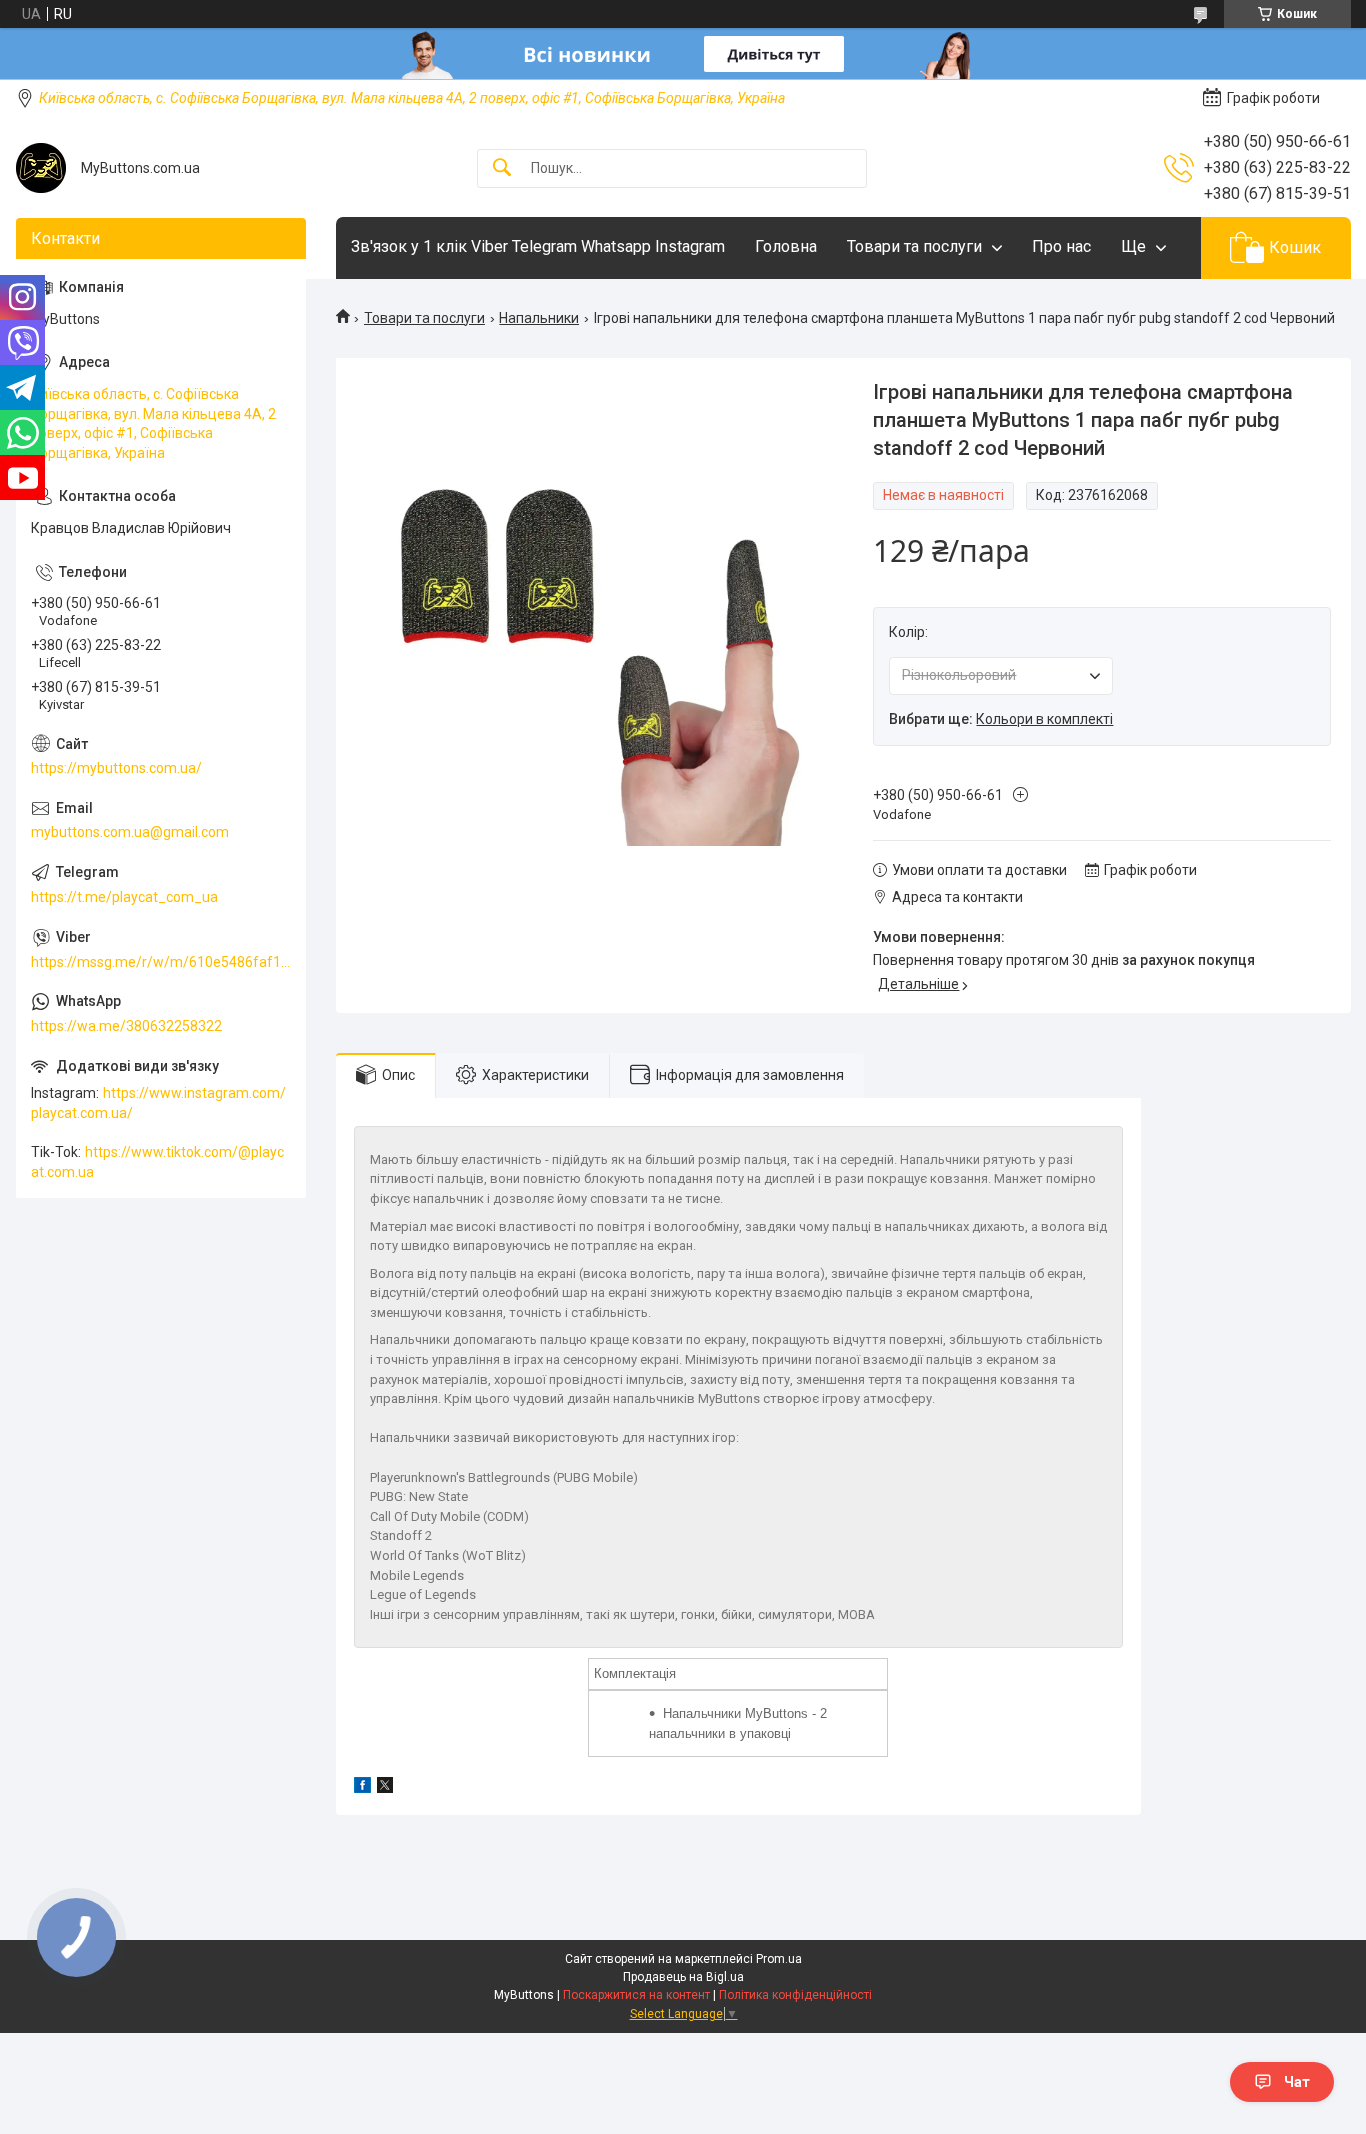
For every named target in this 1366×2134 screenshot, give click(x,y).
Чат (1297, 2082)
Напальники (539, 318)
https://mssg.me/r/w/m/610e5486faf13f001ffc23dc (161, 962)
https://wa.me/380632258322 (126, 1026)
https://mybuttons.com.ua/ (116, 768)
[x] (385, 1788)
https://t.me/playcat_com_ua (124, 897)
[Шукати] (502, 168)
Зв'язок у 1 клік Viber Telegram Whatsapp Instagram (538, 246)
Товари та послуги (914, 246)
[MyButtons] (41, 168)
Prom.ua (779, 1959)
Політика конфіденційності (795, 1995)
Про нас (1061, 246)
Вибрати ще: (1001, 719)
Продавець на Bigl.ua (683, 1977)
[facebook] (362, 1788)
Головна (786, 246)
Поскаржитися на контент (636, 1995)
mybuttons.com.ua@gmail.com (130, 832)
